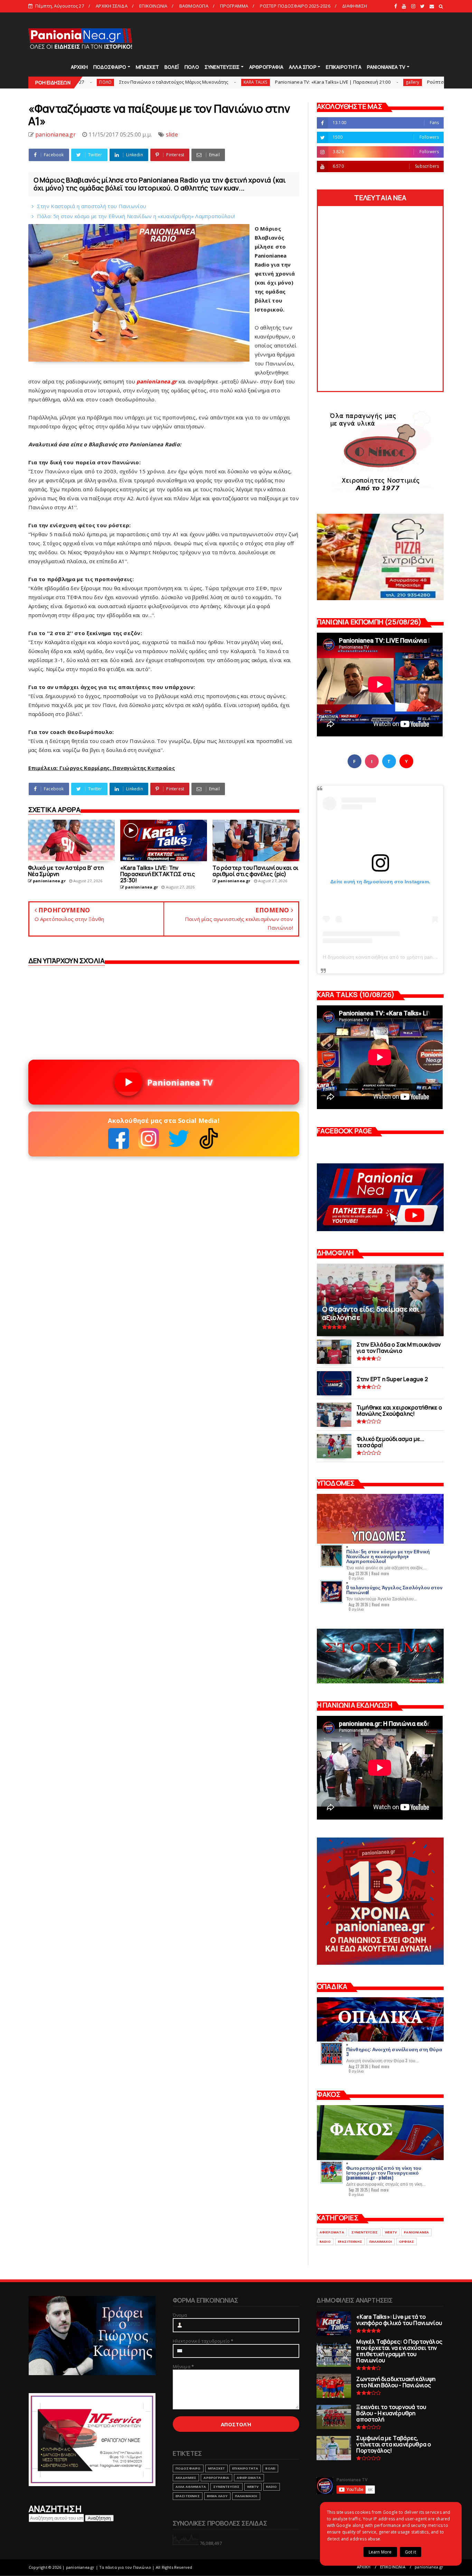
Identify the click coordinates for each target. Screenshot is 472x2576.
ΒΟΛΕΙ (270, 2468)
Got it (410, 2552)
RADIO (325, 2242)
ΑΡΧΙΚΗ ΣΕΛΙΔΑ (112, 6)
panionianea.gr (429, 2567)
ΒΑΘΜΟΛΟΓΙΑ (194, 6)
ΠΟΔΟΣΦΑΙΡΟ (110, 67)
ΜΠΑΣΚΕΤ (147, 67)
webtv (391, 2232)
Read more (380, 1573)
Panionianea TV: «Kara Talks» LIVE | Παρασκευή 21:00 (215, 82)
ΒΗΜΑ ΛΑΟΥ (217, 2496)
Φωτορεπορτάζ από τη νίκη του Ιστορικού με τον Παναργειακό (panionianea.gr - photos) (384, 2172)
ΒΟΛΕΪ (172, 67)
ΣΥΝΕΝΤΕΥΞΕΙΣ (222, 67)
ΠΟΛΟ (192, 67)
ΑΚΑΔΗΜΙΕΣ (186, 2478)
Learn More (380, 2552)
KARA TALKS (138, 82)
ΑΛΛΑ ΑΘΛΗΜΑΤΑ (191, 2487)
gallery (295, 82)
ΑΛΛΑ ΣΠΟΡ (303, 67)
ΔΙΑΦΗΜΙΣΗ (355, 6)
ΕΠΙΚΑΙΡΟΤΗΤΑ (343, 67)
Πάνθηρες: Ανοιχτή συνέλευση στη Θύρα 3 (394, 2051)
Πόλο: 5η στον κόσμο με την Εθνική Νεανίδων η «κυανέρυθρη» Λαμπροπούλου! (136, 216)
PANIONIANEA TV (386, 67)
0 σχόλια (356, 1578)
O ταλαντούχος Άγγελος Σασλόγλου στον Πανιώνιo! (394, 1589)
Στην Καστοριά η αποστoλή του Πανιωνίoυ (92, 206)
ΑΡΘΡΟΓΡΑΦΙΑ (266, 67)
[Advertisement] (318, 38)
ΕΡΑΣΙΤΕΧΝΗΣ (350, 2242)
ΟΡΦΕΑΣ (407, 2242)
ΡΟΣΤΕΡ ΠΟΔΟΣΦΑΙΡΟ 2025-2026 (295, 6)
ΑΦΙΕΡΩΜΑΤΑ (332, 2232)
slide (172, 134)
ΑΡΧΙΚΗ (79, 67)
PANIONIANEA (416, 2232)
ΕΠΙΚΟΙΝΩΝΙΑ (153, 6)
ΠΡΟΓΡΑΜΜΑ (234, 6)
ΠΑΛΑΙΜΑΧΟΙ (381, 2242)
